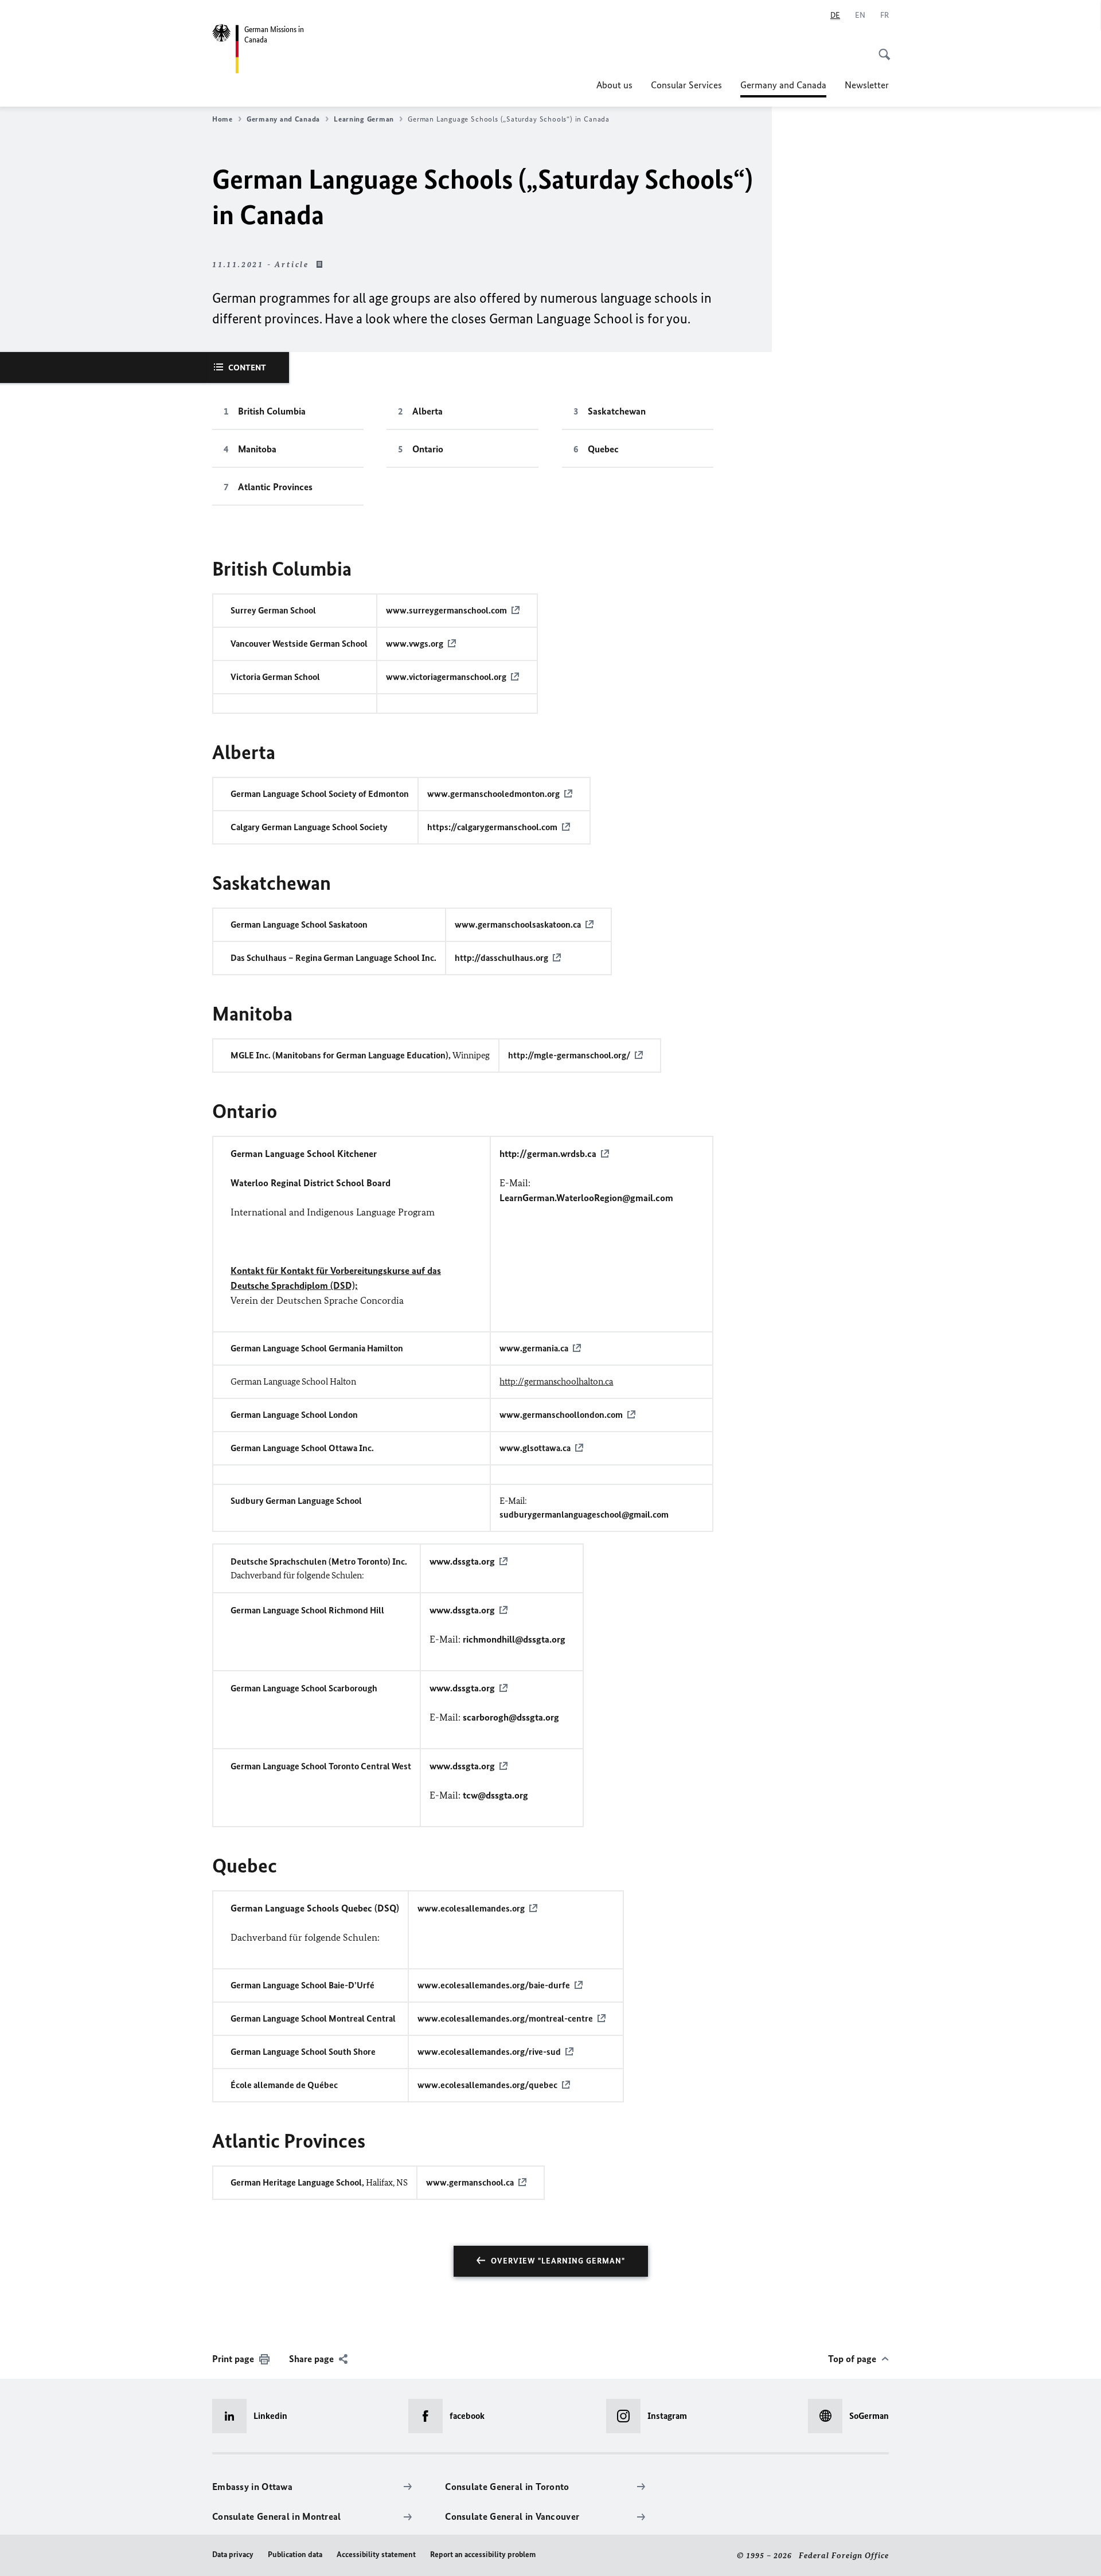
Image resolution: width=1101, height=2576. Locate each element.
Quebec (603, 449)
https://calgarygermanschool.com (492, 827)
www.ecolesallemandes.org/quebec (487, 2085)
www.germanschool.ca (470, 2182)
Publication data (295, 2554)
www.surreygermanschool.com (446, 610)
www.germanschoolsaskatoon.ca (518, 925)
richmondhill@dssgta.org (514, 1639)
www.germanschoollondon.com (561, 1415)
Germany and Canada (783, 88)
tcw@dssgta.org (495, 1795)
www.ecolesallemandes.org (471, 1908)
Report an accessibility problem (483, 2554)
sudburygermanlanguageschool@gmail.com (584, 1514)
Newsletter (867, 85)
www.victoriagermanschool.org (446, 677)
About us (614, 85)
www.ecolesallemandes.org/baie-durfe (494, 1985)
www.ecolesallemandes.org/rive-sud (489, 2052)
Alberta (427, 411)
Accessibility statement (376, 2554)
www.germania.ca (534, 1348)
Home (222, 119)
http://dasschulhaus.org (501, 958)
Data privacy (233, 2554)
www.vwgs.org (415, 644)
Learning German (364, 119)
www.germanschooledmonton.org (493, 794)
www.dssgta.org (462, 1561)
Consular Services (686, 85)
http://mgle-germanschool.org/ (569, 1055)
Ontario (428, 449)
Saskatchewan (617, 411)
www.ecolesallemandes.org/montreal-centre (505, 2018)
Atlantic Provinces (275, 487)
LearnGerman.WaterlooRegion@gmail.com (586, 1198)
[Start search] (881, 48)
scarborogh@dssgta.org (511, 1717)
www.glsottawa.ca (535, 1448)
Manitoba (257, 449)
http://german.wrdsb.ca (548, 1154)
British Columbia (272, 411)
